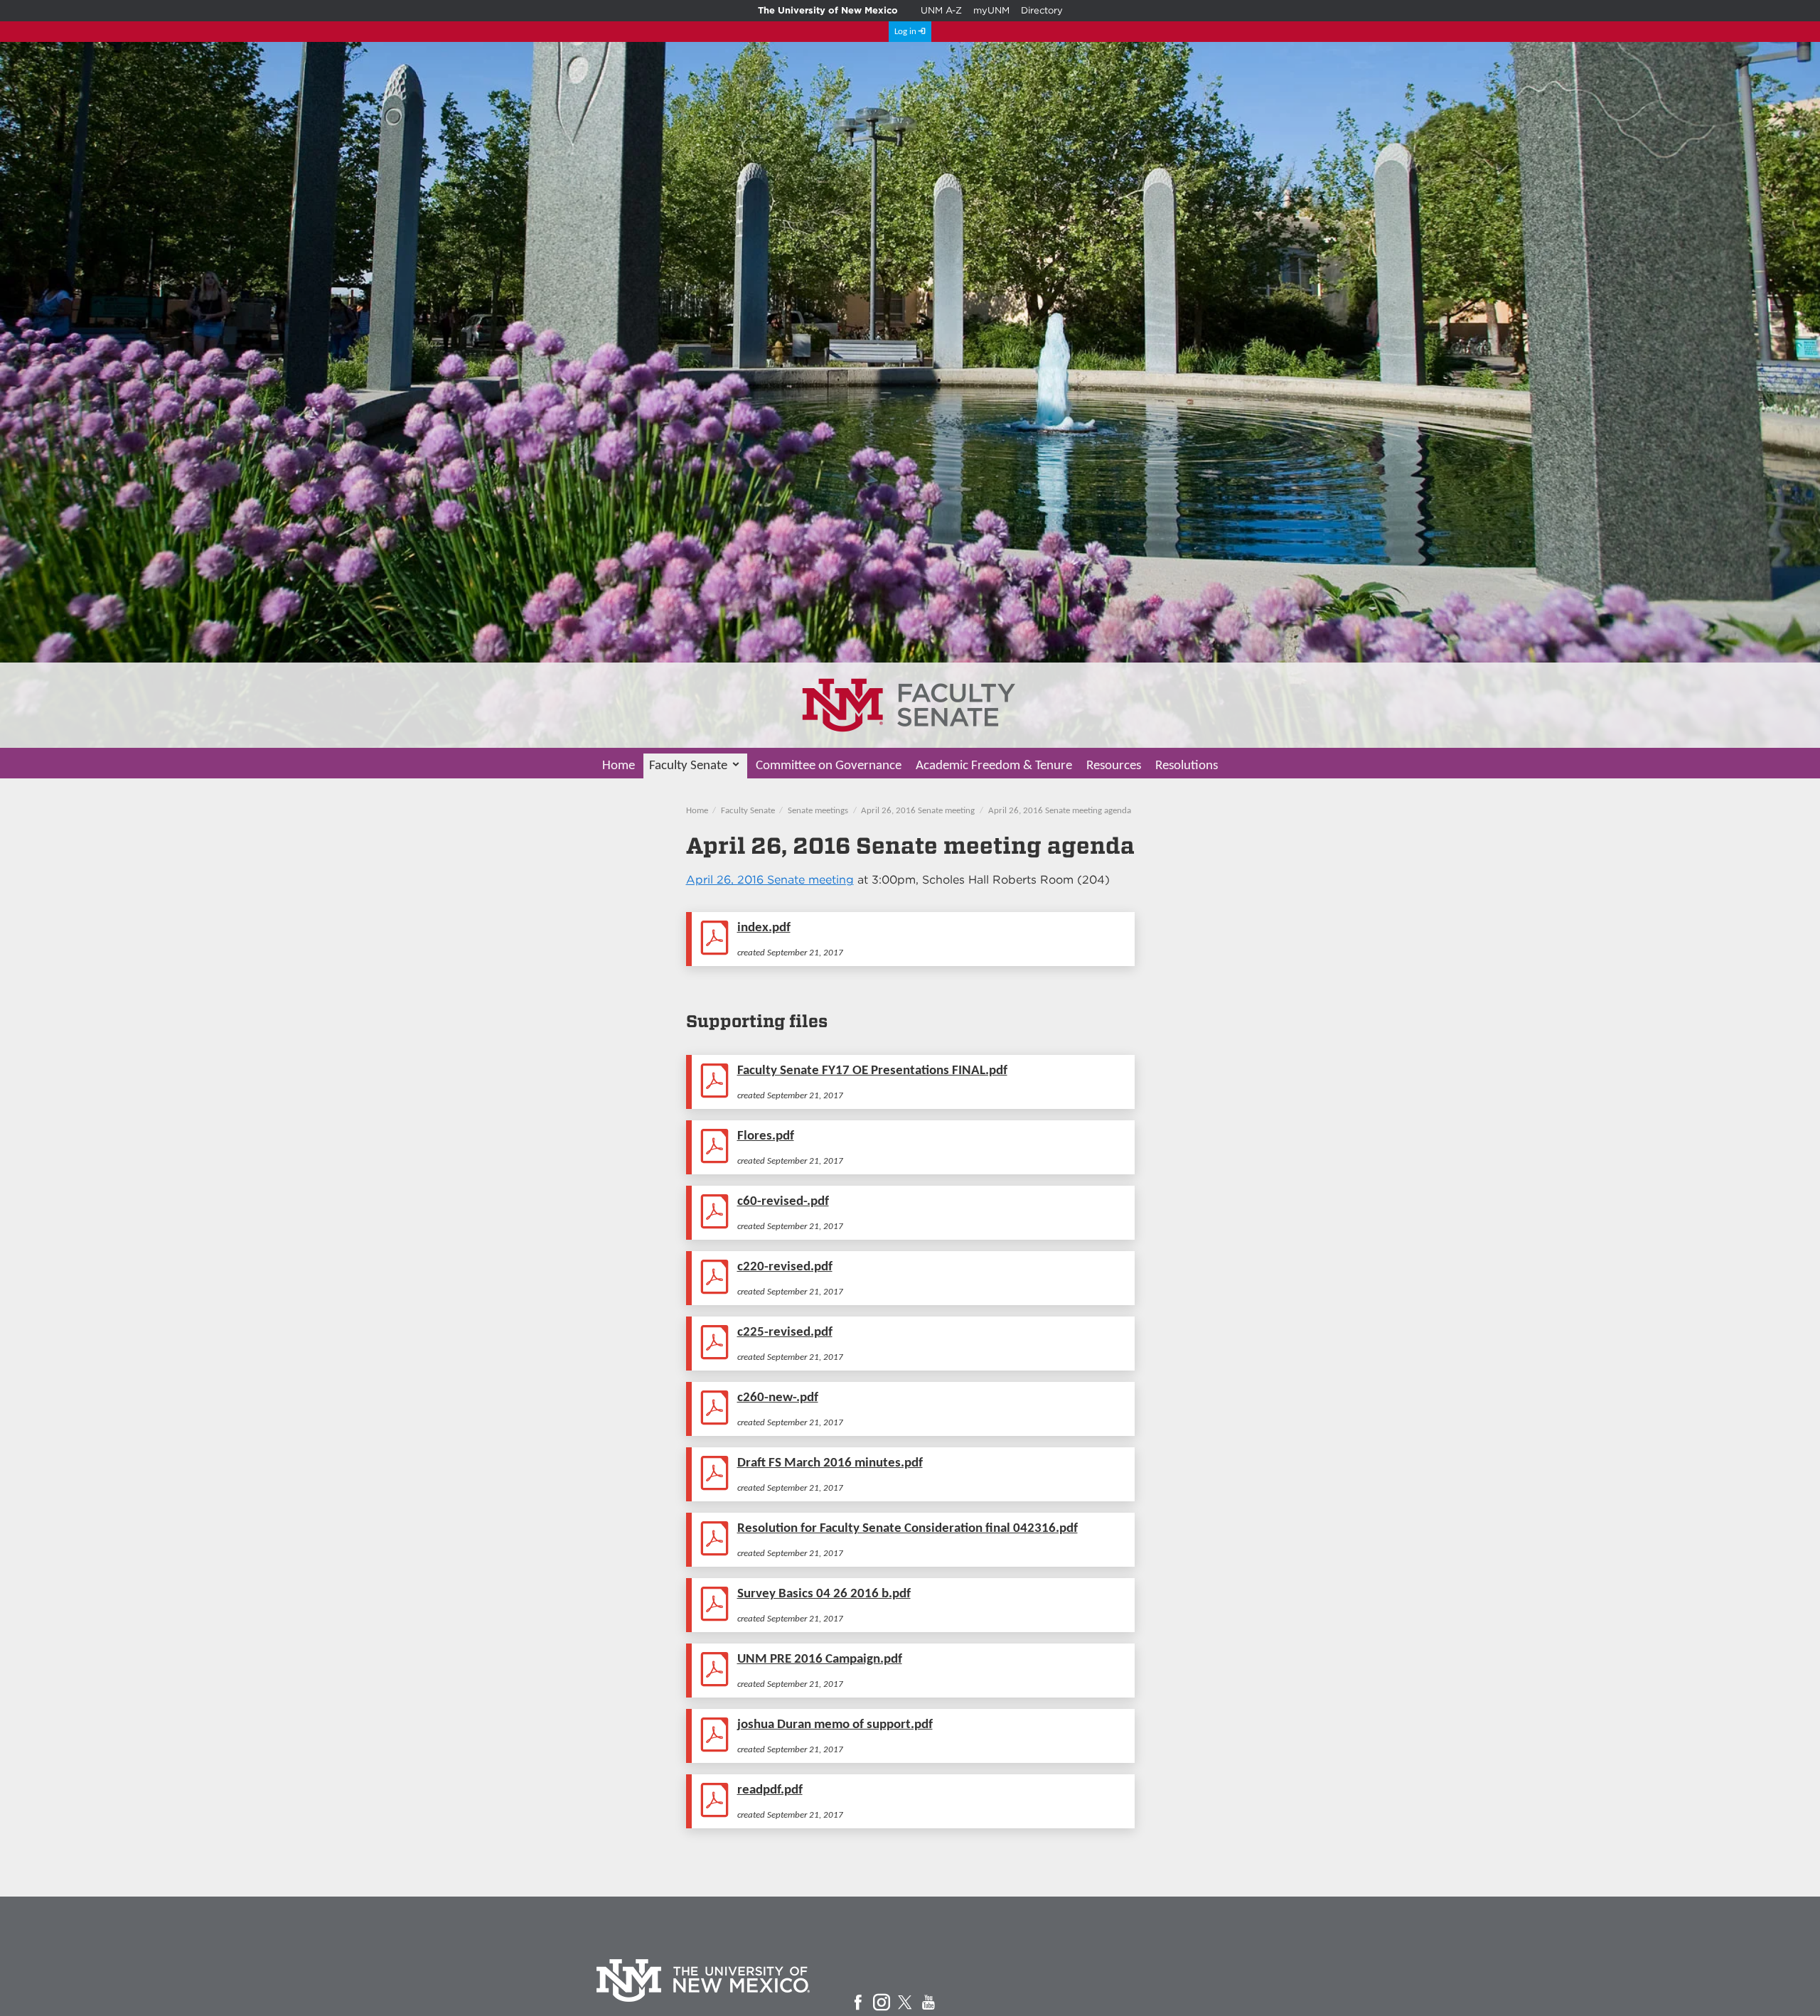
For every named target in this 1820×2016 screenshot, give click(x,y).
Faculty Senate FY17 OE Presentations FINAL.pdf (872, 1071)
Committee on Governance (829, 766)
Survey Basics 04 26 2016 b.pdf (824, 1594)
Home (619, 766)
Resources (1114, 766)
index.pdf (764, 928)
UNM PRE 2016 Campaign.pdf (820, 1660)
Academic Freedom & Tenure (994, 766)
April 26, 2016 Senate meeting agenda (1060, 811)
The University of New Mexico (828, 10)
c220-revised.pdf (785, 1267)
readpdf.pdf (770, 1790)
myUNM (991, 10)
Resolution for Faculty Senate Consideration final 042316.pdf (908, 1529)
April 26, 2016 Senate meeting (918, 811)
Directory (1042, 10)
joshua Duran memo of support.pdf (835, 1725)
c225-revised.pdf (785, 1333)
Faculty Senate (688, 766)
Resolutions (1187, 766)
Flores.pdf (766, 1136)
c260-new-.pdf (778, 1398)
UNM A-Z (941, 10)
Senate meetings (818, 811)
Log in (905, 32)
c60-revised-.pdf (783, 1202)
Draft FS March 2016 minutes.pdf (830, 1463)
